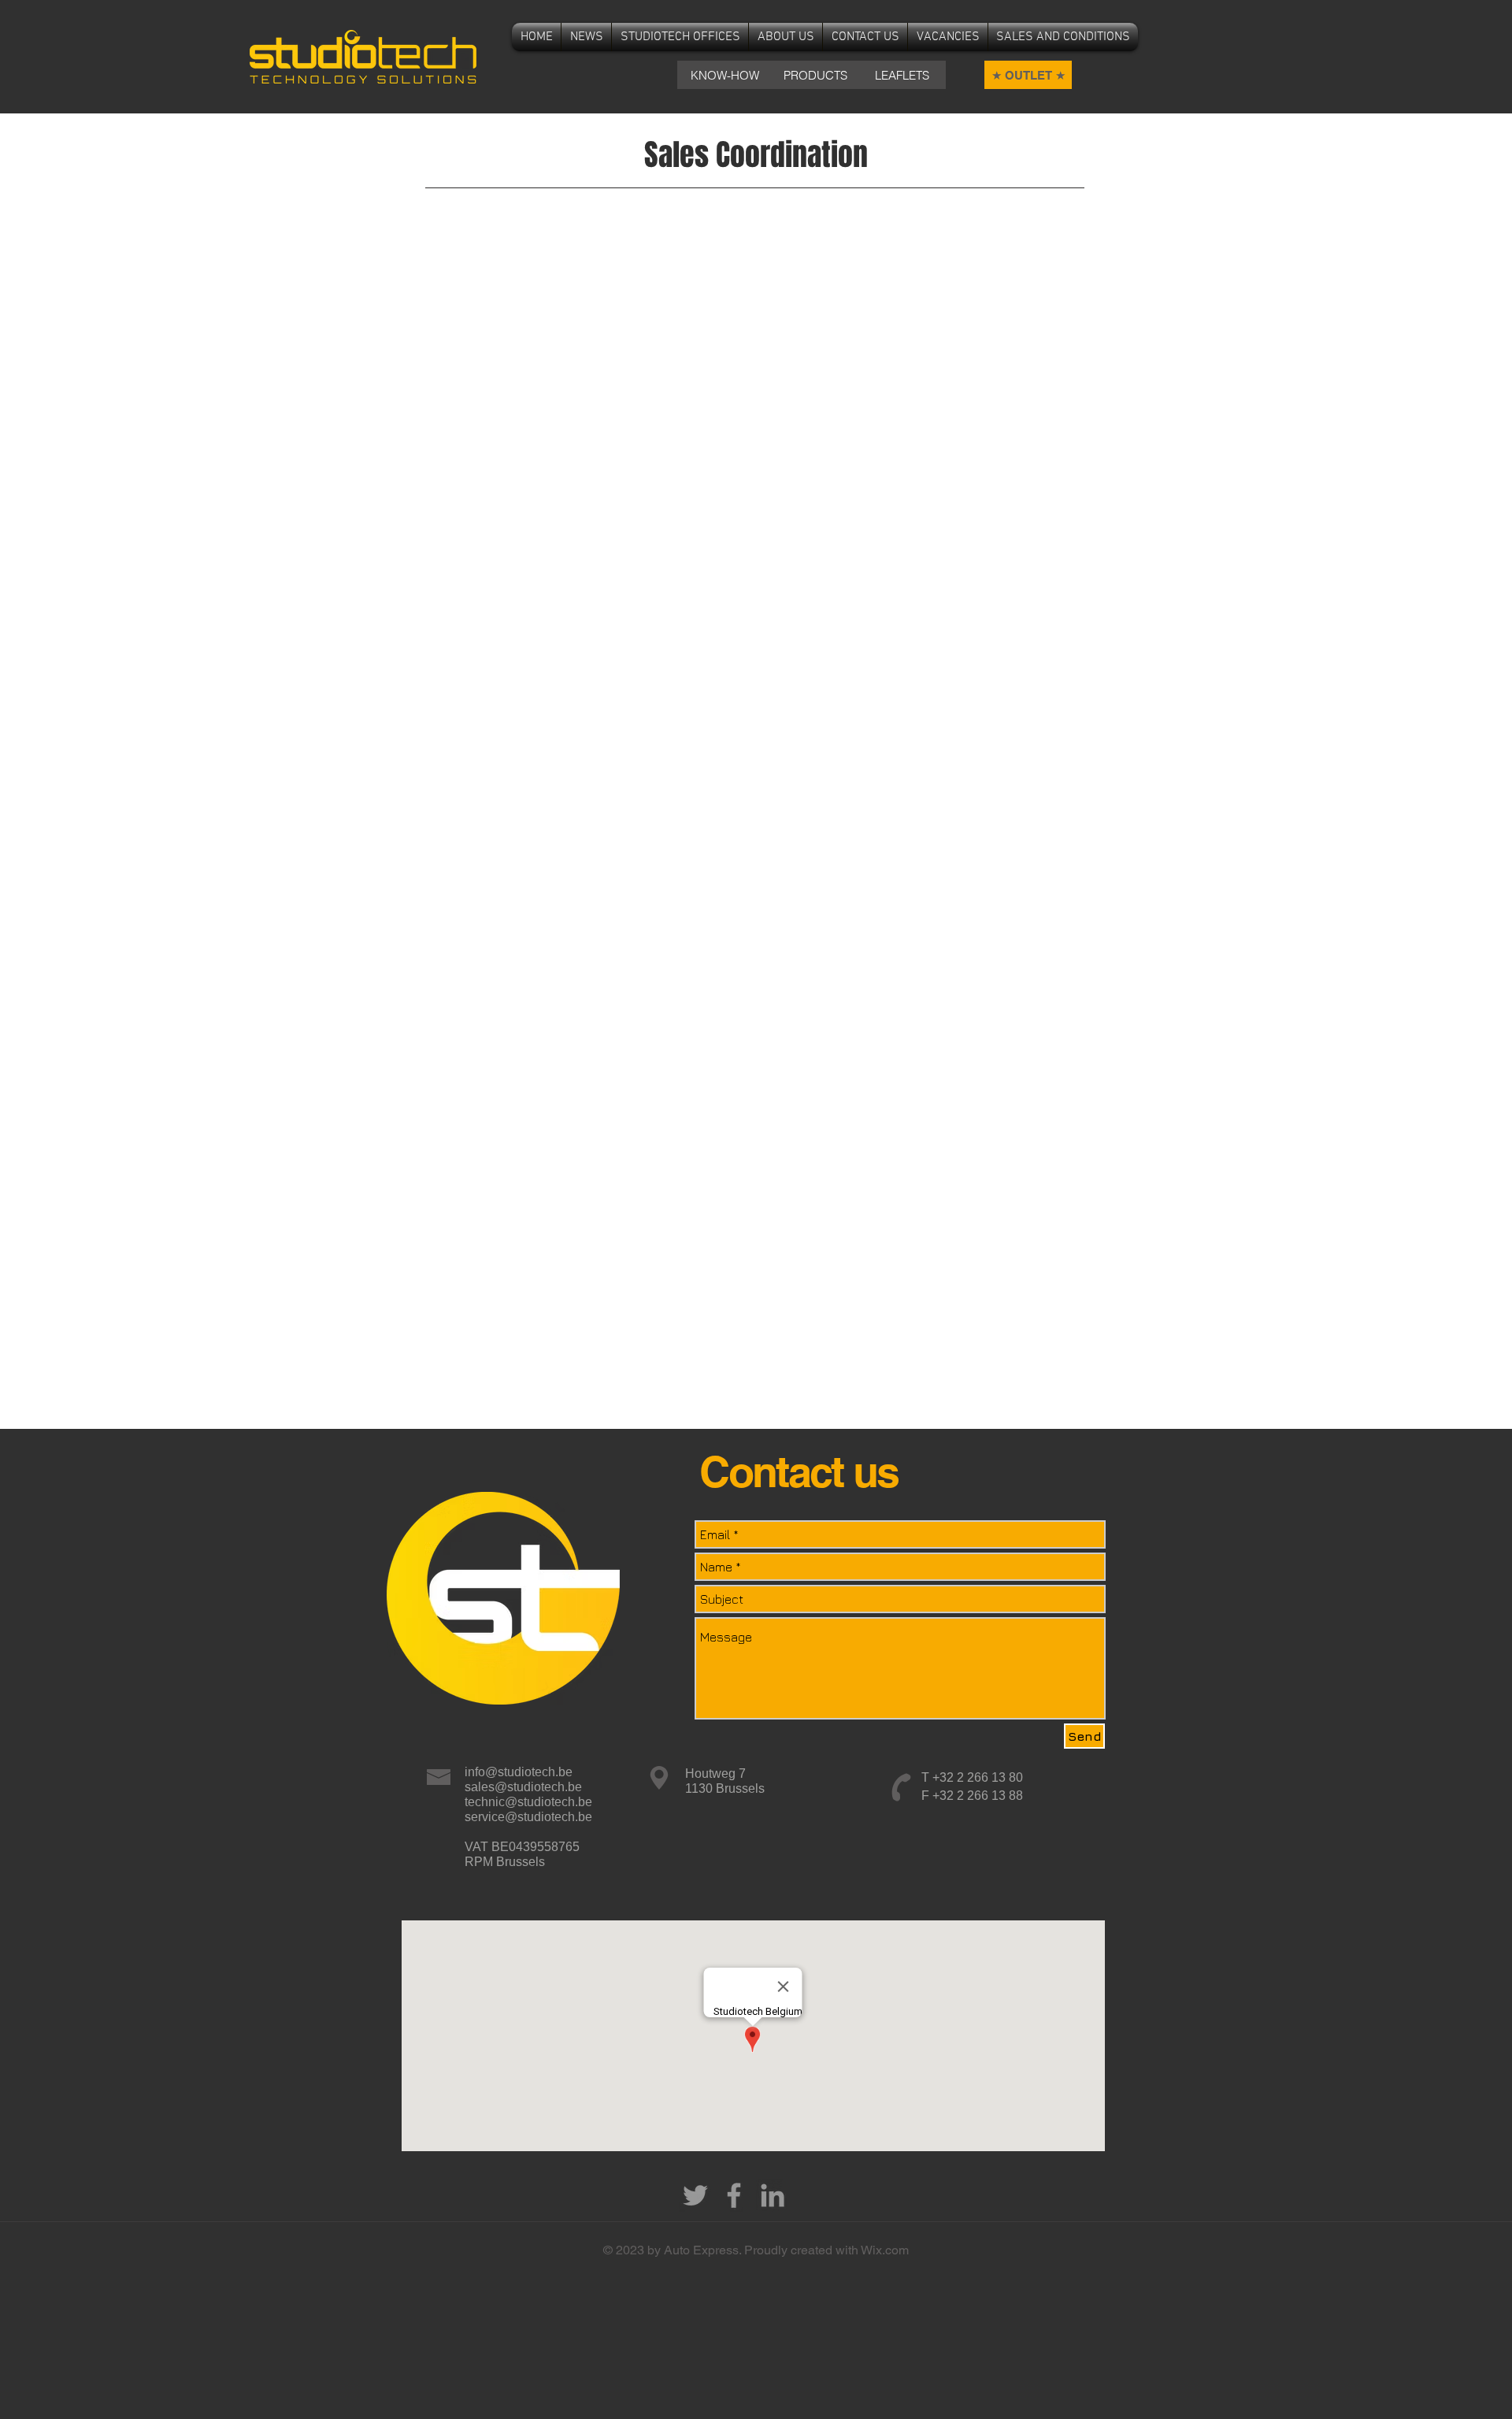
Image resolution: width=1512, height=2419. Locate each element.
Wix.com (885, 2250)
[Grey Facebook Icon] (734, 2195)
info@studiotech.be (519, 1772)
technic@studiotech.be (528, 1802)
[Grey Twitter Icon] (695, 2195)
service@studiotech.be (528, 1817)
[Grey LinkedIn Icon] (773, 2195)
